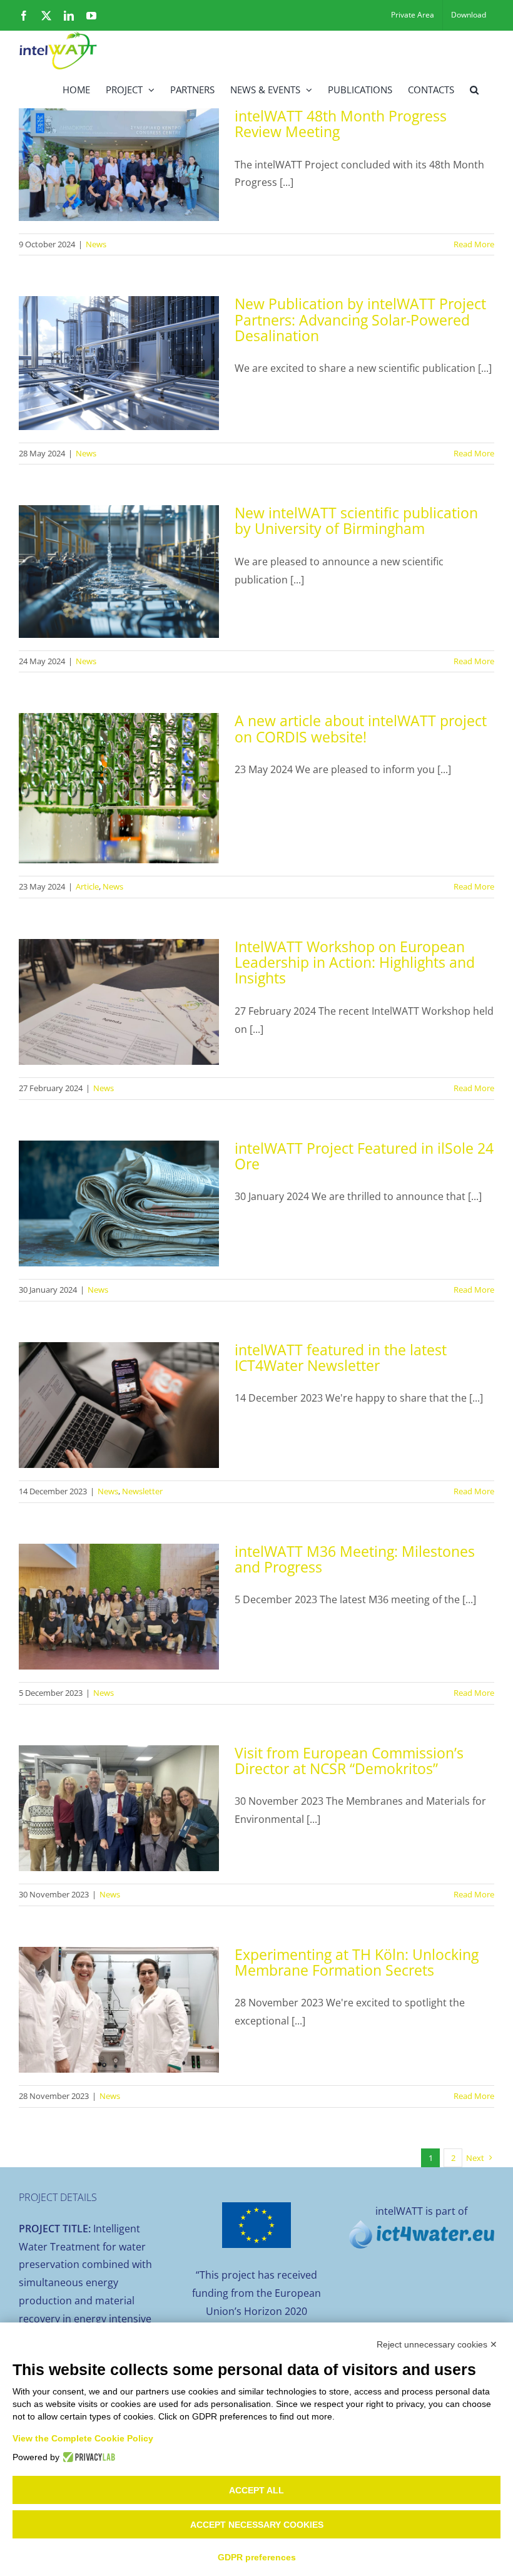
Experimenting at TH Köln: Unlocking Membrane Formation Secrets (357, 1962)
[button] (474, 89)
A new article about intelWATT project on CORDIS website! (361, 728)
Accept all (256, 2490)
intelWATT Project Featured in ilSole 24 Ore (364, 1156)
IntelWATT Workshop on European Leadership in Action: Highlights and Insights (355, 962)
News (96, 244)
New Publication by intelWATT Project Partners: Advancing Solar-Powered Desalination (360, 320)
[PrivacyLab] (87, 2457)
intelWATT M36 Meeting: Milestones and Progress (355, 1559)
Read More (474, 244)
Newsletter (142, 1491)
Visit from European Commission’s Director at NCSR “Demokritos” (349, 1761)
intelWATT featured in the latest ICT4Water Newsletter (341, 1357)
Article (87, 886)
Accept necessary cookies (257, 2525)
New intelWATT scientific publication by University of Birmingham (356, 521)
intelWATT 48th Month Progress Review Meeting (341, 124)
